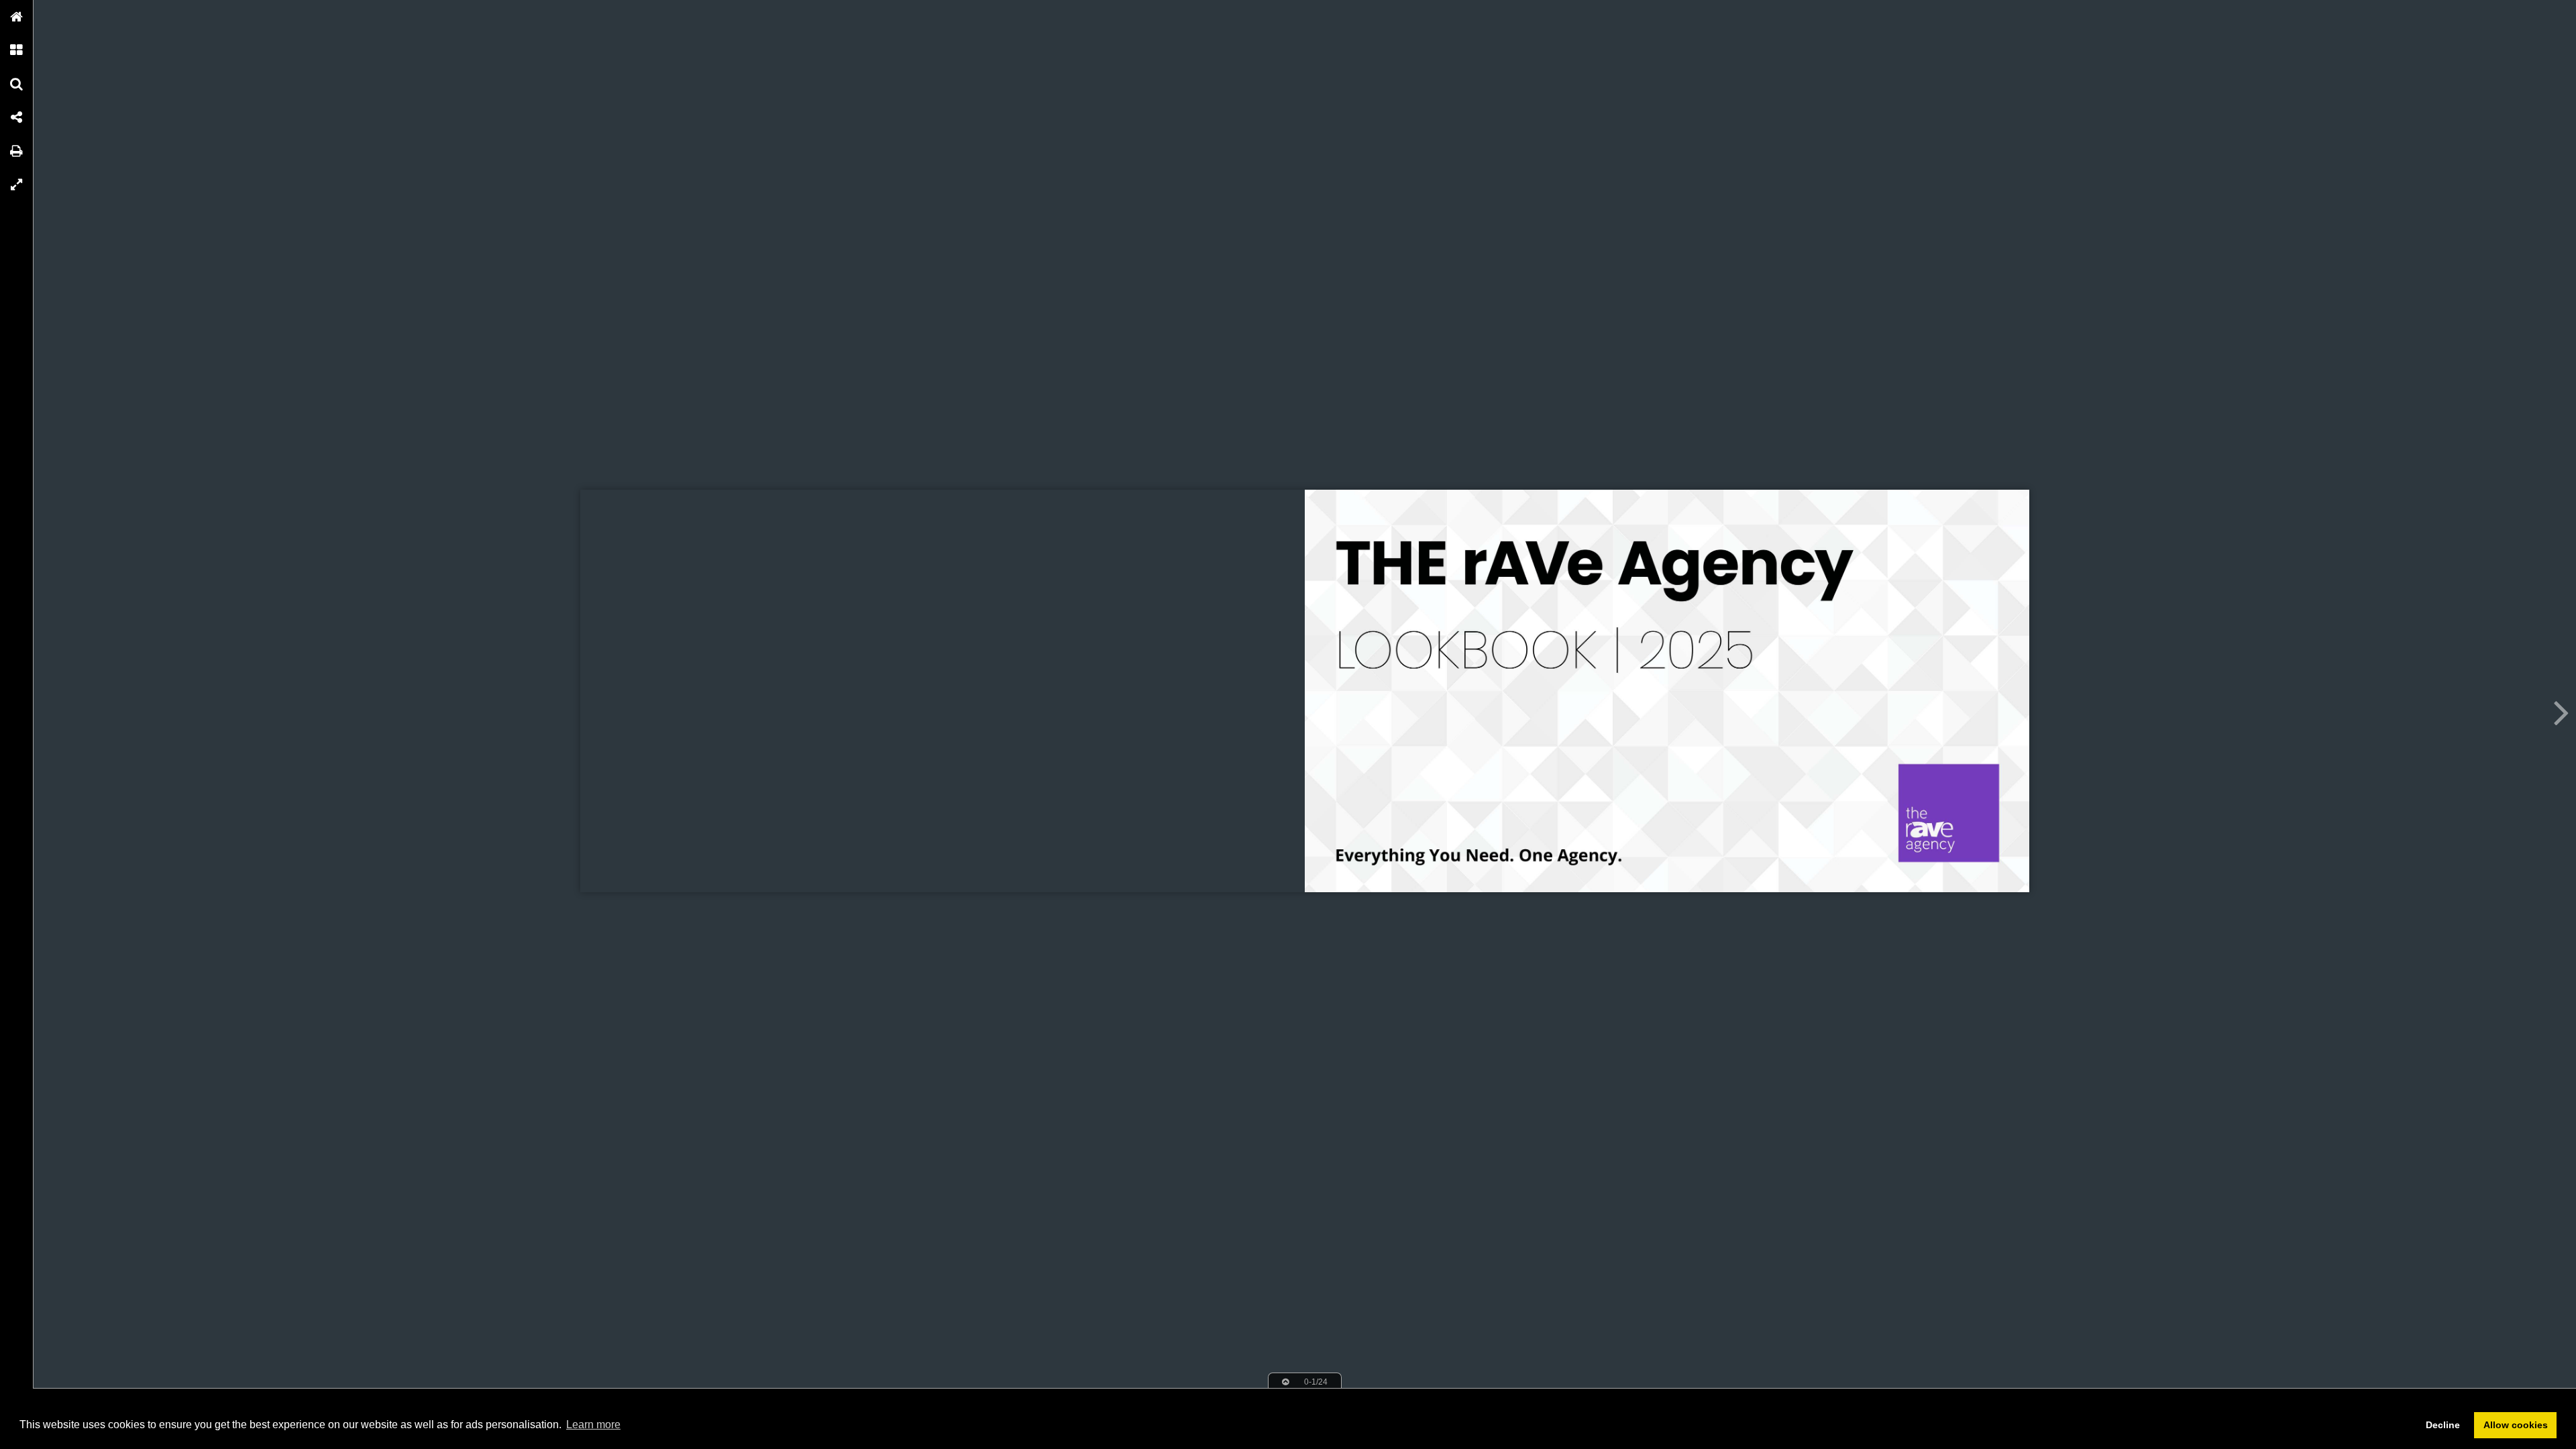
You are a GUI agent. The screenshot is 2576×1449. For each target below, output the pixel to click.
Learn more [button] (593, 1425)
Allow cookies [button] (2516, 1425)
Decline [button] (2443, 1425)
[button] (17, 17)
